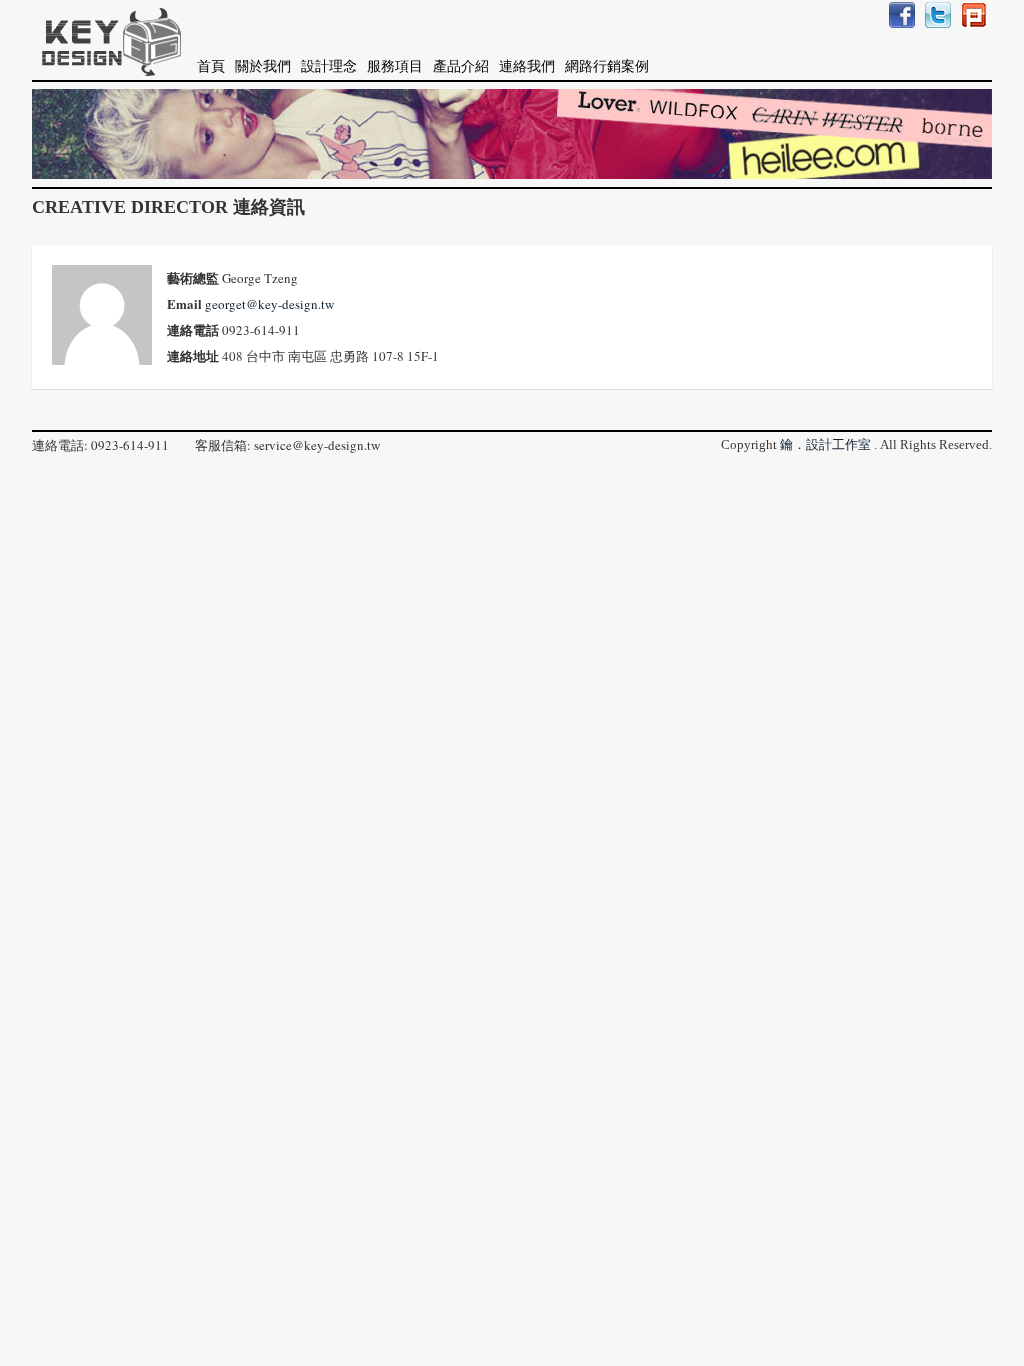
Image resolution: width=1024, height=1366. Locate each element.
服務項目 (395, 66)
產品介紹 (461, 66)
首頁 (211, 66)
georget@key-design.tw (269, 304)
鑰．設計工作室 (825, 444)
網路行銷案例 (607, 66)
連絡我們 (527, 66)
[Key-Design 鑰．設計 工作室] (107, 40)
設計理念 (329, 66)
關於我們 (263, 66)
